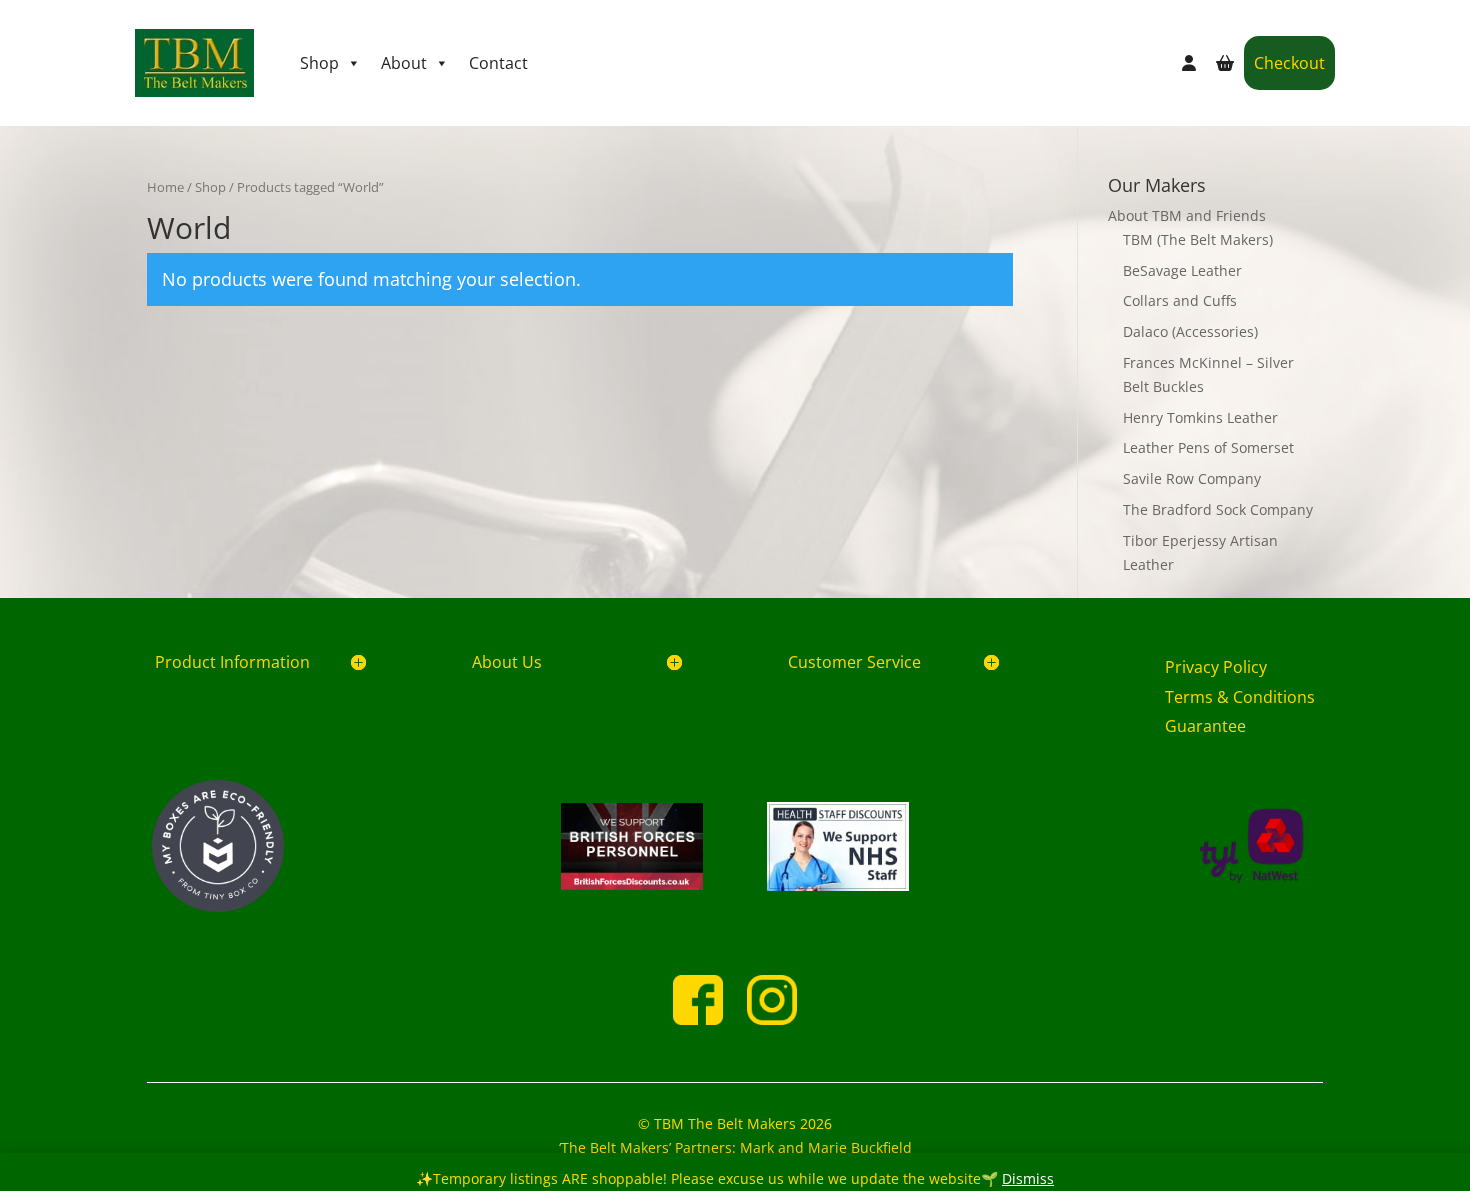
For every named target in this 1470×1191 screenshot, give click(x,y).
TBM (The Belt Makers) (1198, 239)
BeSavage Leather (1182, 270)
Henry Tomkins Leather (1200, 417)
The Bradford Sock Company (1218, 509)
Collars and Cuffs (1180, 300)
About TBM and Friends (1187, 215)
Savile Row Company (1192, 478)
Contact (498, 63)
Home (165, 187)
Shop (319, 63)
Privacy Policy (1216, 667)
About (404, 63)
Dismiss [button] (1028, 1178)
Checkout (1289, 63)
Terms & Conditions (1240, 697)
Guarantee (1205, 726)
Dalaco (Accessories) (1190, 331)
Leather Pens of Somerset (1208, 447)
